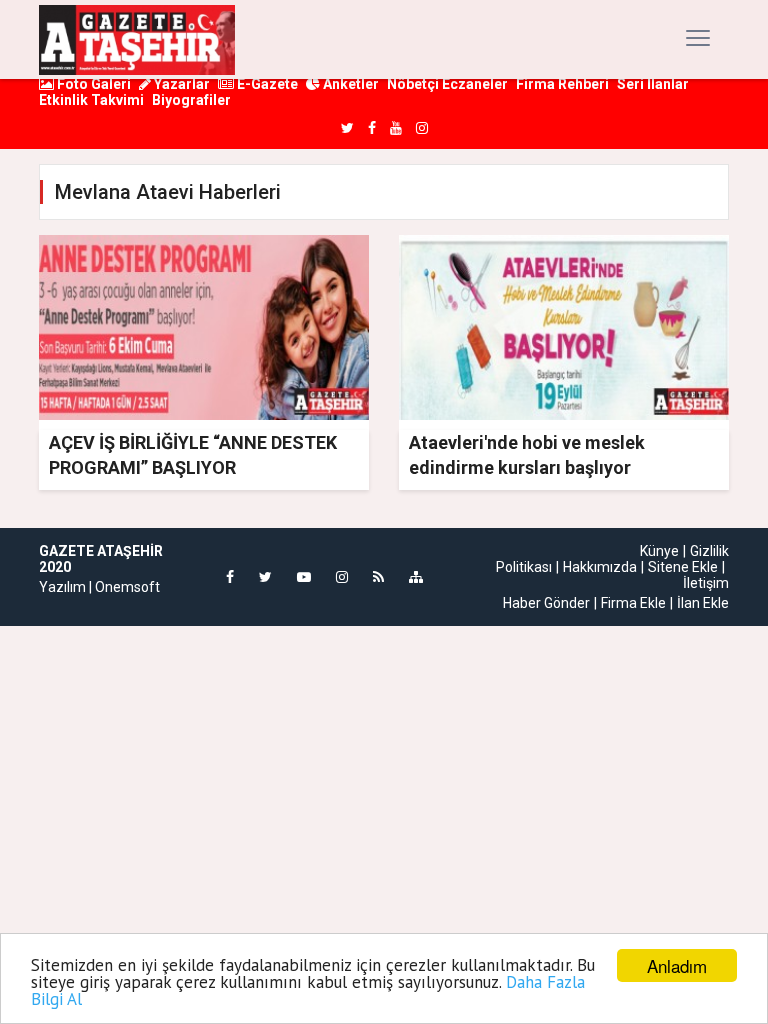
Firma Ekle (633, 603)
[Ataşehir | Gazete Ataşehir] (137, 39)
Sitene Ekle (683, 567)
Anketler (349, 84)
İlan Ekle (703, 603)
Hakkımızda (600, 567)
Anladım (677, 965)
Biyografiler (191, 100)
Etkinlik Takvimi (91, 100)
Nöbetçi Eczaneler (447, 84)
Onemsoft (127, 587)
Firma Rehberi (562, 84)
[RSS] (378, 577)
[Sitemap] (416, 577)
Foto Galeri (92, 84)
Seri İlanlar (653, 84)
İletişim (706, 583)
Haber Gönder (546, 603)
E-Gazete (266, 84)
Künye (659, 551)
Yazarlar (180, 84)
